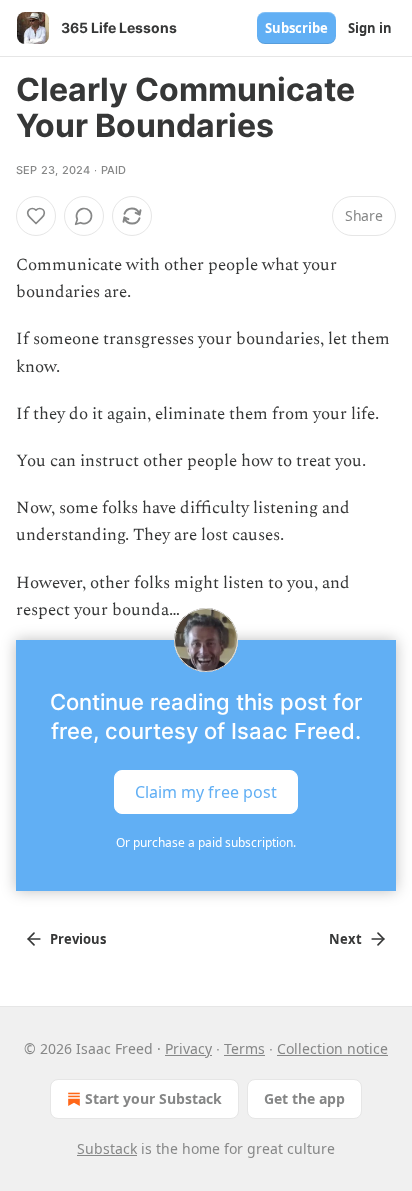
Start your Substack (153, 1098)
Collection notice (332, 1048)
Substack (107, 1148)
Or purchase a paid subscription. (206, 842)
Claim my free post (206, 792)
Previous (78, 939)
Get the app (304, 1098)
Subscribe (296, 28)
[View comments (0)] (84, 216)
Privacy (188, 1048)
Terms (244, 1048)
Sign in (370, 28)
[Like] (36, 216)
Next (345, 939)
